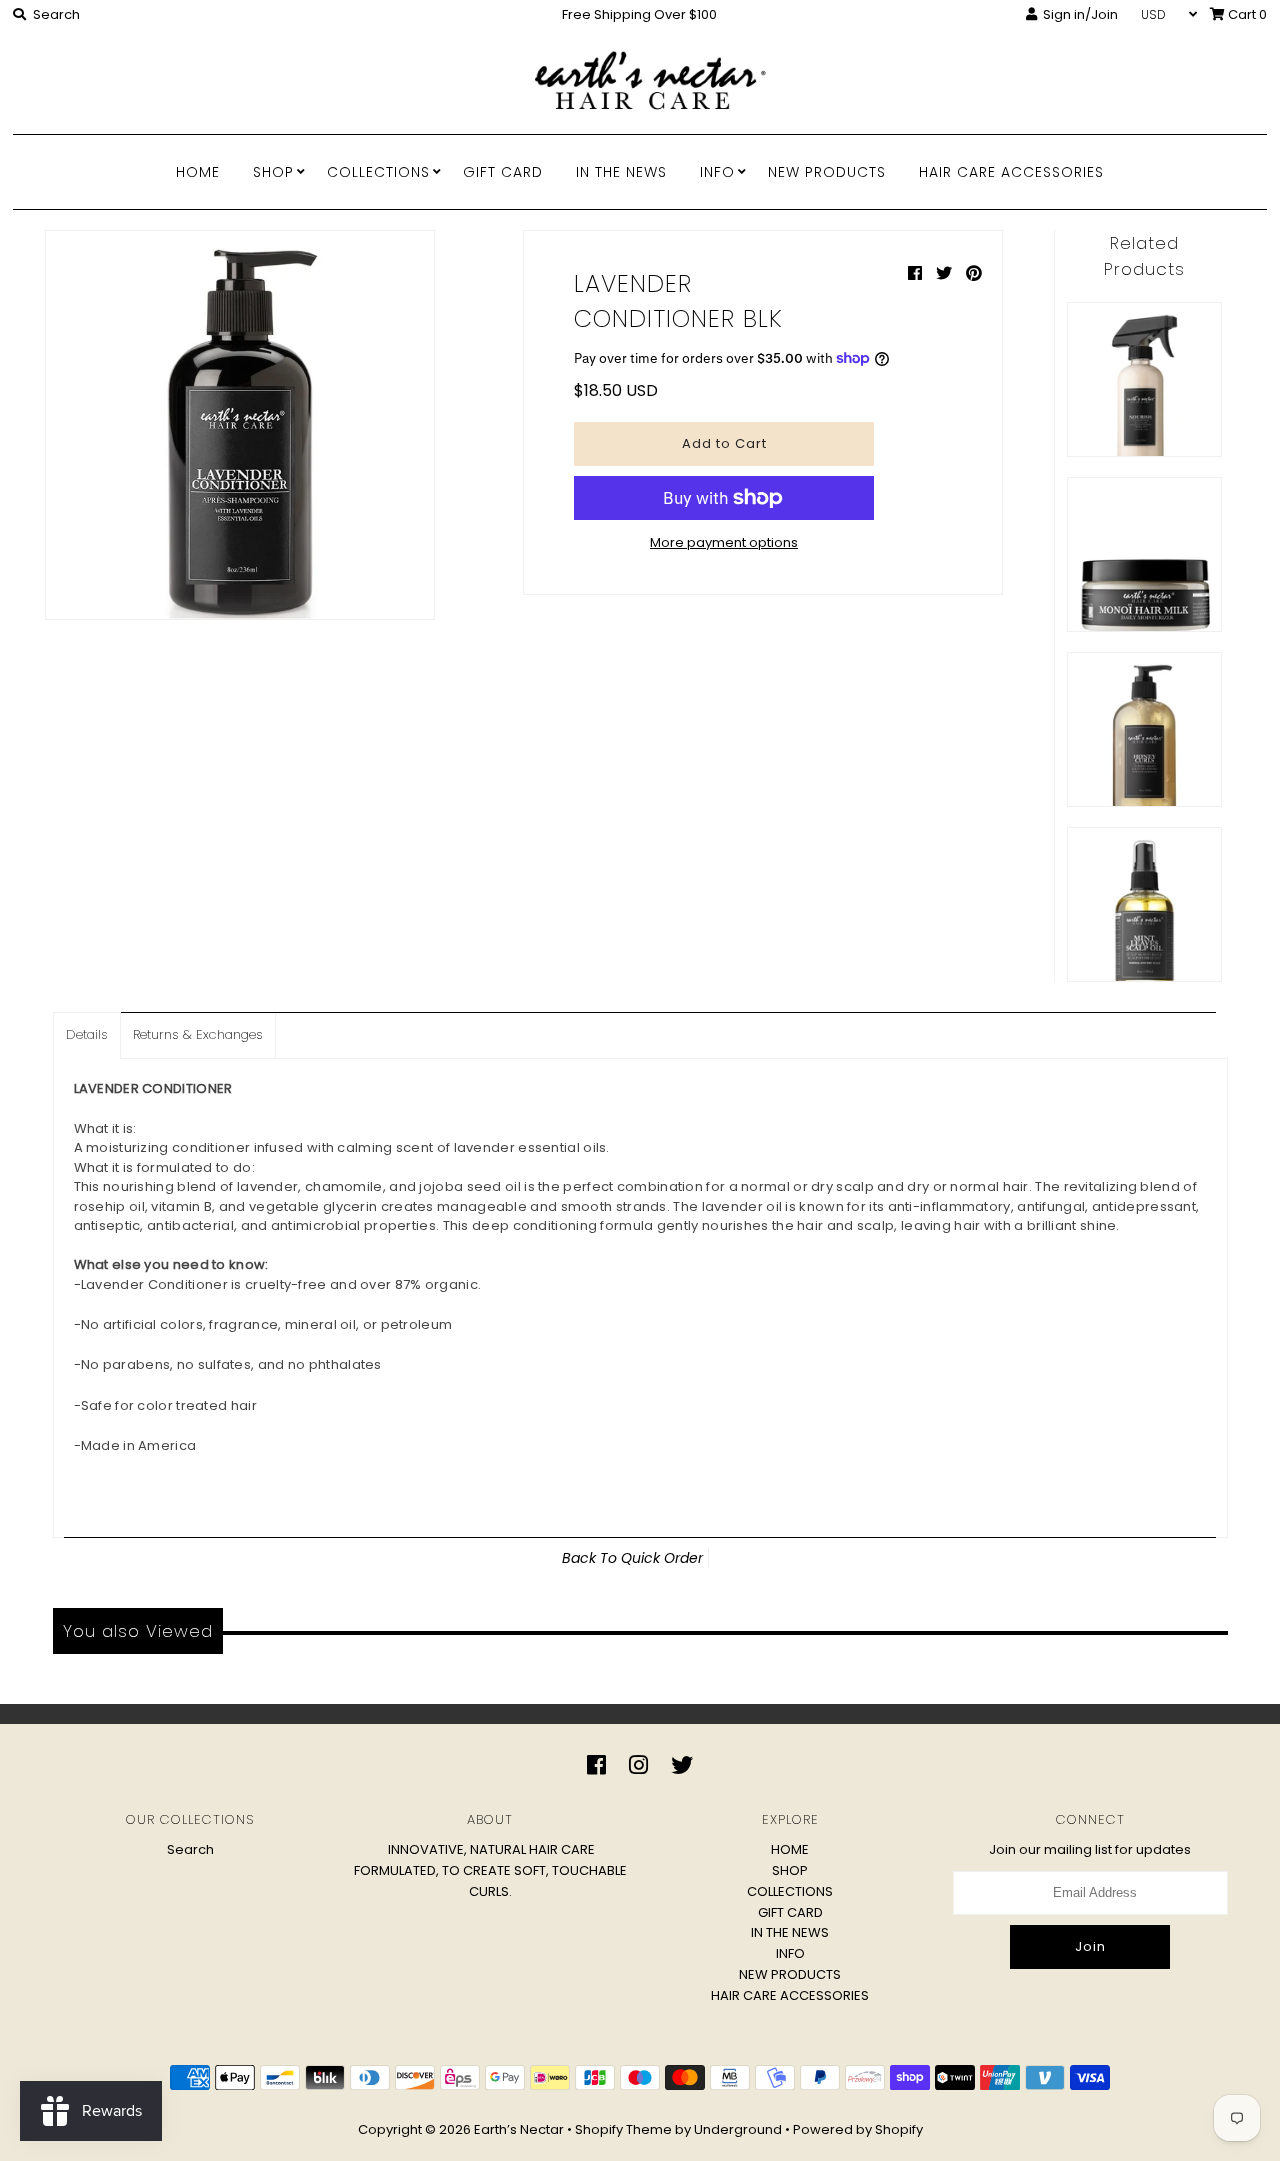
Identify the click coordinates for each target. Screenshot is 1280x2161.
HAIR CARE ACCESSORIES (1011, 172)
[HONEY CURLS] (1144, 729)
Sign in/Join (1077, 14)
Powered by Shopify (858, 2129)
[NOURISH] (1144, 379)
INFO (717, 172)
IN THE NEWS (621, 172)
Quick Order (662, 1558)
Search (190, 1849)
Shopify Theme (623, 2129)
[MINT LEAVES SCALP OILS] (1144, 904)
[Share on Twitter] (946, 273)
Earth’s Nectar (519, 2129)
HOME (198, 172)
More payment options (724, 542)
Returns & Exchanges (198, 1034)
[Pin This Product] (974, 273)
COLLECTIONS (378, 172)
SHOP (273, 172)
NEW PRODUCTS (827, 172)
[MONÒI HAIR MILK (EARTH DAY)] (1144, 554)
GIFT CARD (503, 172)
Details (87, 1034)
